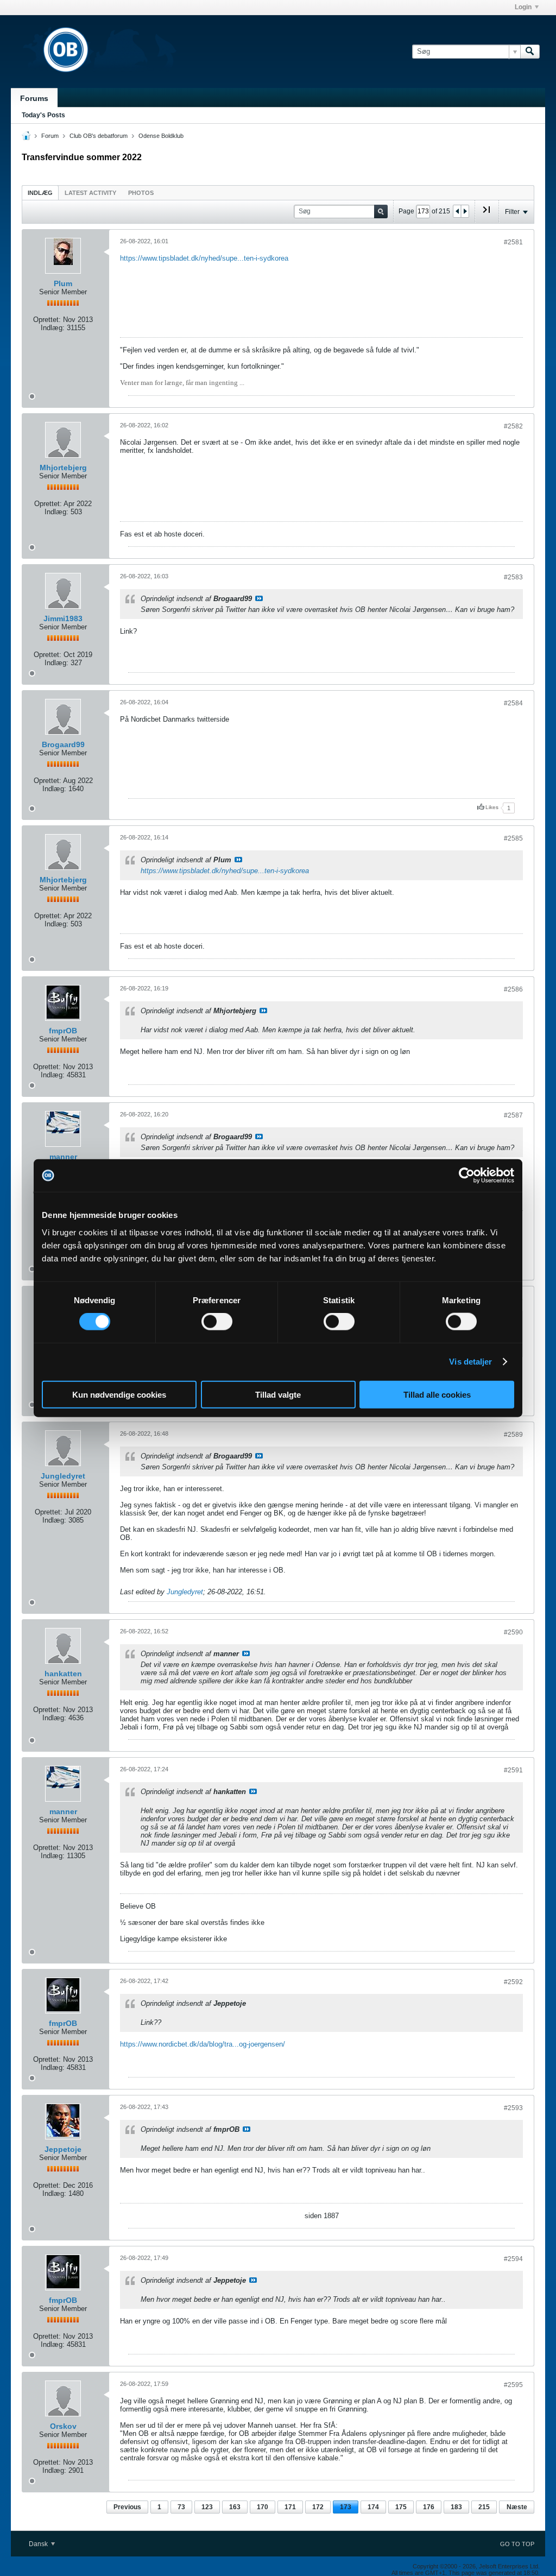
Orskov (63, 2426)
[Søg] (530, 52)
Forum (50, 136)
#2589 (513, 1435)
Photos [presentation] (141, 193)
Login (523, 7)
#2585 (513, 838)
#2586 (513, 989)
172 (318, 2507)
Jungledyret (63, 1476)
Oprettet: (47, 320)
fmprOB (63, 1031)
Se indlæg (259, 598)
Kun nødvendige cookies (119, 1394)
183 (456, 2507)
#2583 (513, 577)
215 (484, 2507)
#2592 (513, 1982)
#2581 (513, 242)
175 (401, 2507)
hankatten (63, 1674)
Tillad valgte (278, 1394)
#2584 (513, 703)
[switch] (217, 1322)
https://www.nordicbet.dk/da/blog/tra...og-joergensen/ (203, 2044)
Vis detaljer (470, 1362)
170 (263, 2507)
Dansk (39, 2544)
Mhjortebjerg (63, 468)
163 (235, 2507)
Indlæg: (53, 328)
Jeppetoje (63, 2149)
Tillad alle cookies (437, 1394)
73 (181, 2507)
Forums (34, 98)
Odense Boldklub (161, 136)
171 (290, 2507)
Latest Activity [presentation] (90, 193)
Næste (517, 2507)
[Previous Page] (457, 211)
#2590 (513, 1632)
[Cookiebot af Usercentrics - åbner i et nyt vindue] (467, 1176)
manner (63, 1157)
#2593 (513, 2108)
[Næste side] (465, 211)
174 (373, 2507)
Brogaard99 (63, 744)
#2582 (513, 426)
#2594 (513, 2259)
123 (207, 2507)
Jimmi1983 (63, 618)
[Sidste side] (486, 214)
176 (429, 2507)
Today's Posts (43, 115)
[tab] (40, 192)
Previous (127, 2507)
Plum (63, 283)
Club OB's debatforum (99, 136)
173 (346, 2507)
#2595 (513, 2385)
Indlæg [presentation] (40, 193)
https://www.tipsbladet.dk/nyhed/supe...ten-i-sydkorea (204, 258)
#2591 (513, 1770)
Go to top (517, 2544)
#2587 (513, 1115)
